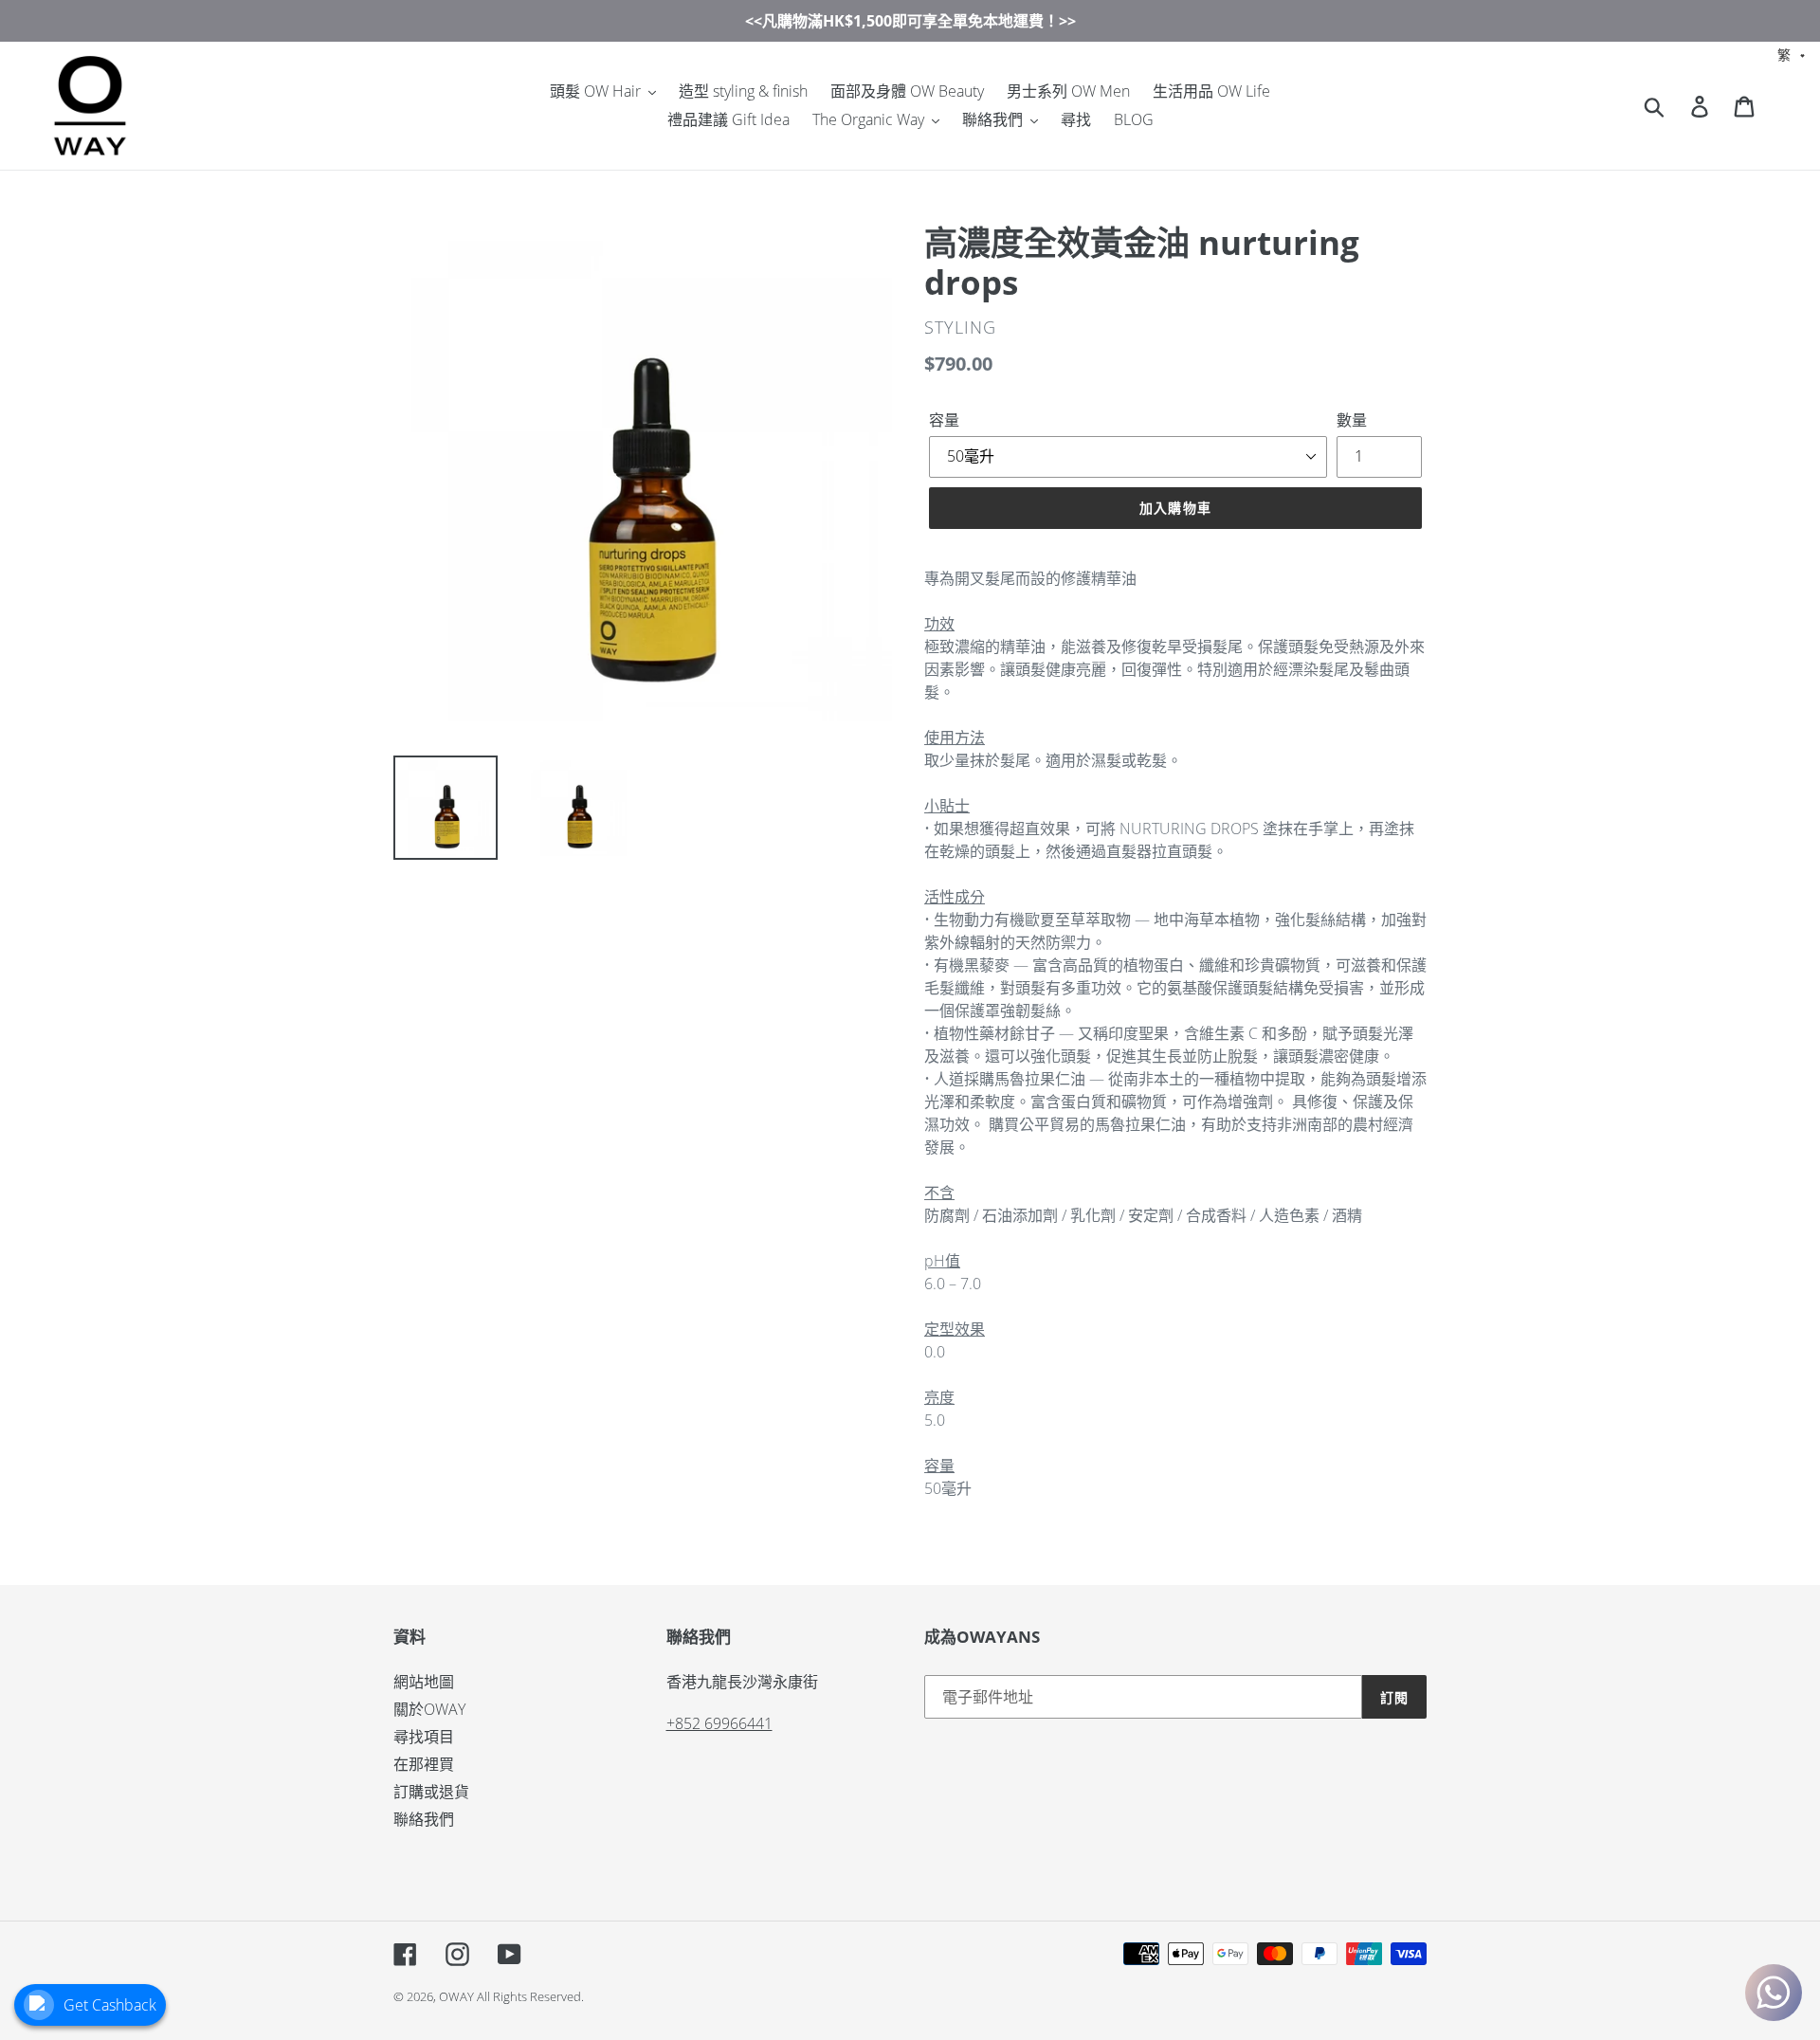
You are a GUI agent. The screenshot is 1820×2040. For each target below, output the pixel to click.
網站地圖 (424, 1682)
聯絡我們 (424, 1819)
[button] (1792, 54)
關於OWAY (429, 1709)
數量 (1352, 420)
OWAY (456, 1996)
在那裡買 (424, 1764)
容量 (944, 420)
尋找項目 (424, 1737)
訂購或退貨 (431, 1792)
